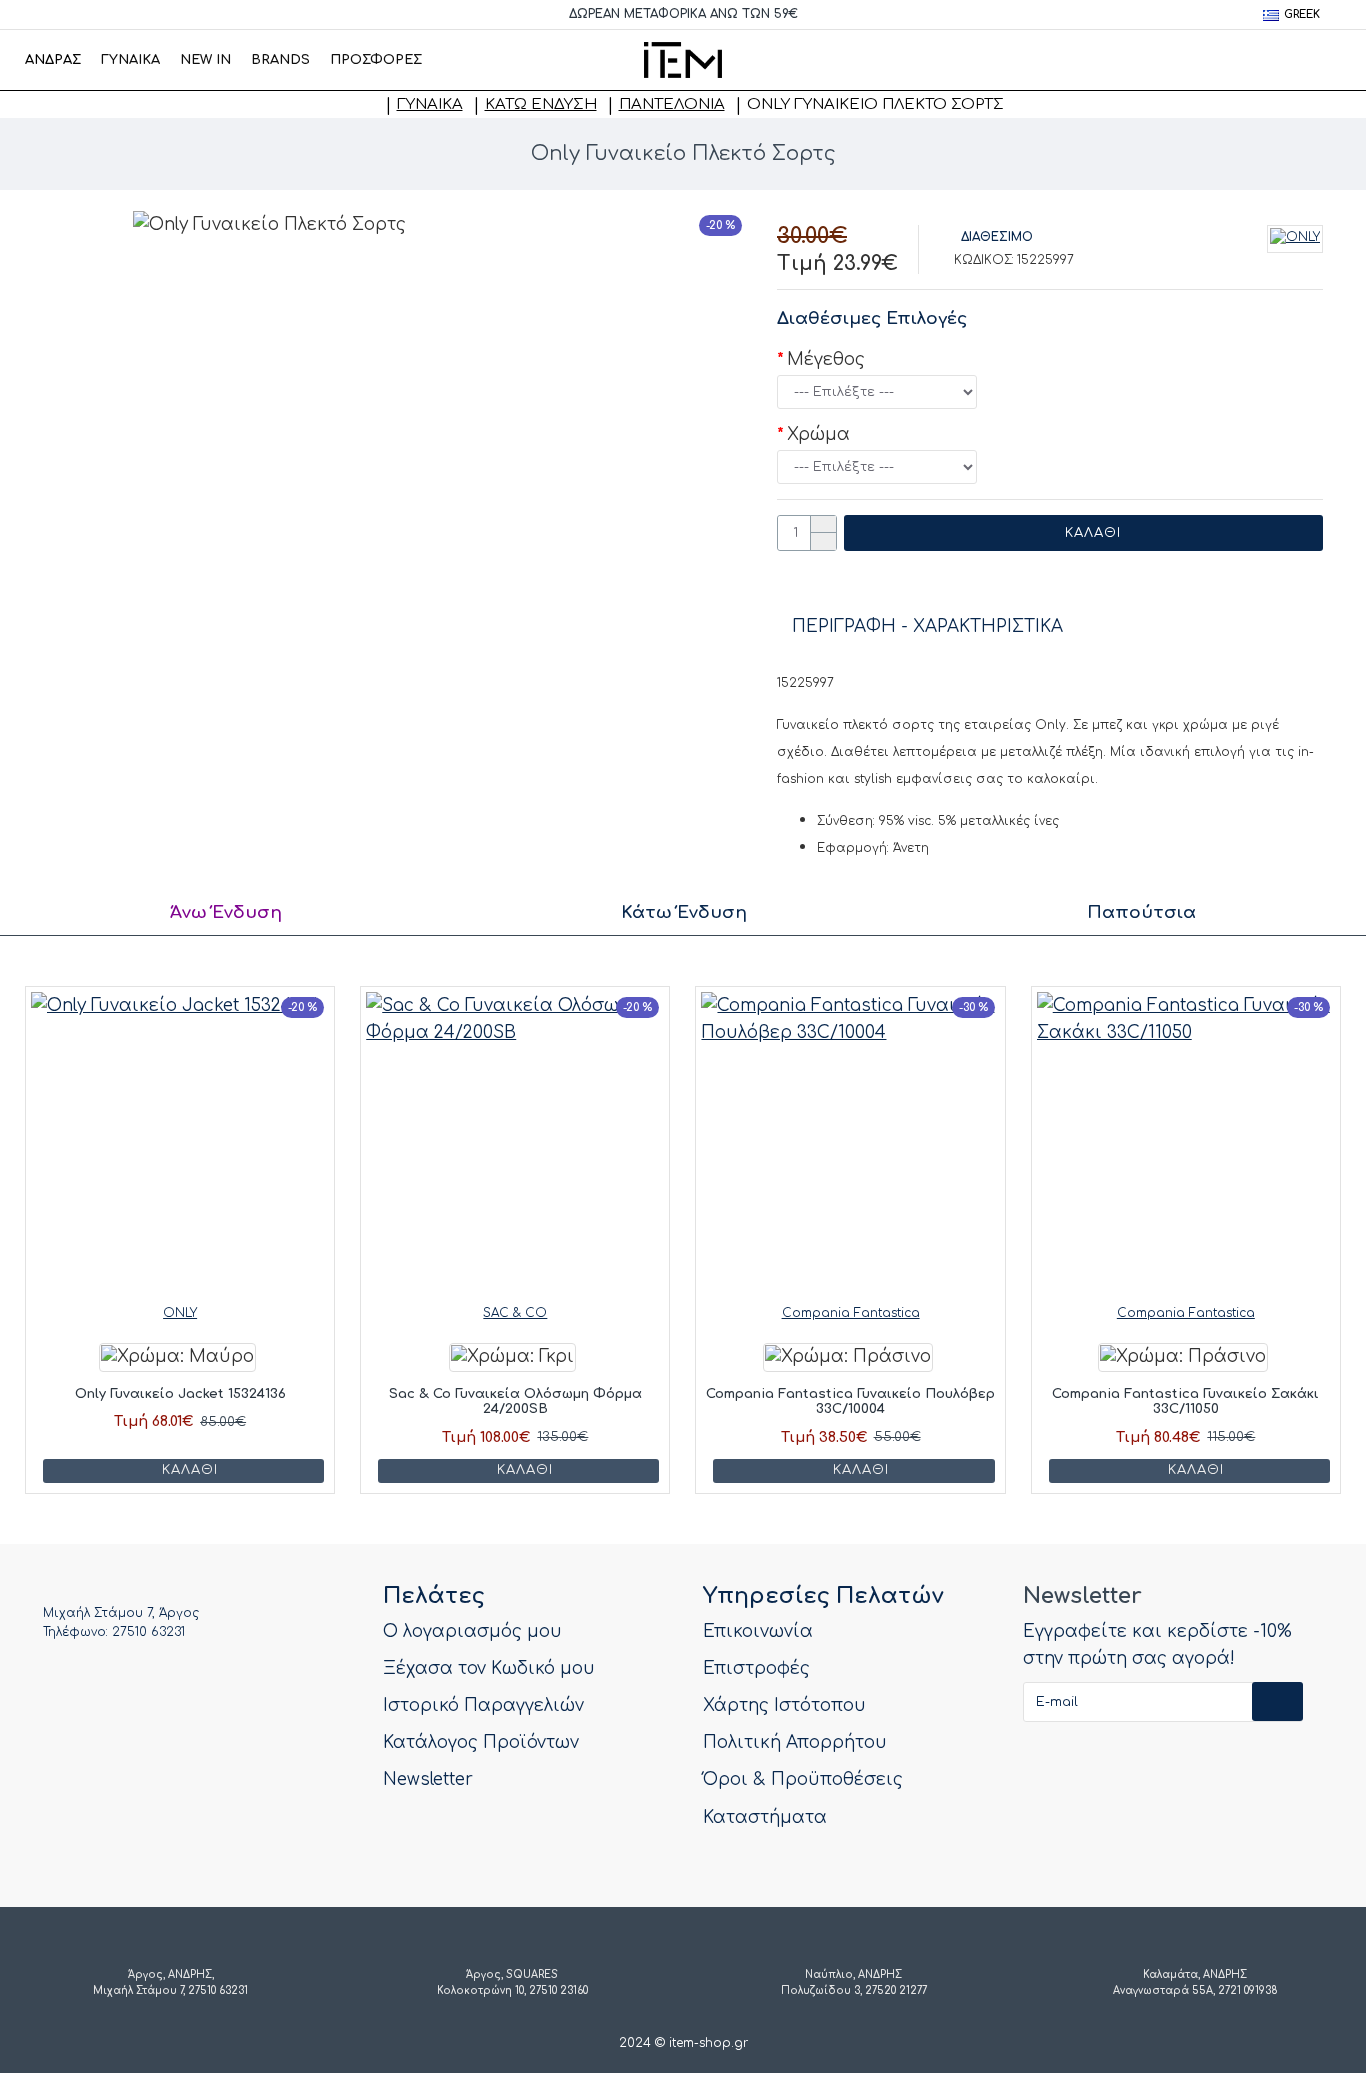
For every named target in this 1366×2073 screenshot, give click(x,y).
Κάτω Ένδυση (541, 104)
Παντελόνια (672, 104)
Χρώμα (818, 434)
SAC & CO (515, 1313)
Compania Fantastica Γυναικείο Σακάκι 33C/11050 (1185, 1402)
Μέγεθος (826, 359)
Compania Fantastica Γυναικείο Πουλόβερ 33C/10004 (850, 1402)
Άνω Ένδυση (226, 912)
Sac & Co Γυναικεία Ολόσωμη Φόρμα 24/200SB (515, 1402)
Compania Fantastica (851, 1313)
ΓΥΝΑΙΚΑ (430, 104)
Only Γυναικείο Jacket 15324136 (180, 1394)
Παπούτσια (1141, 912)
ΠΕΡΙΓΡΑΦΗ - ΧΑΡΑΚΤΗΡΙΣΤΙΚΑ (927, 626)
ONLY (180, 1313)
